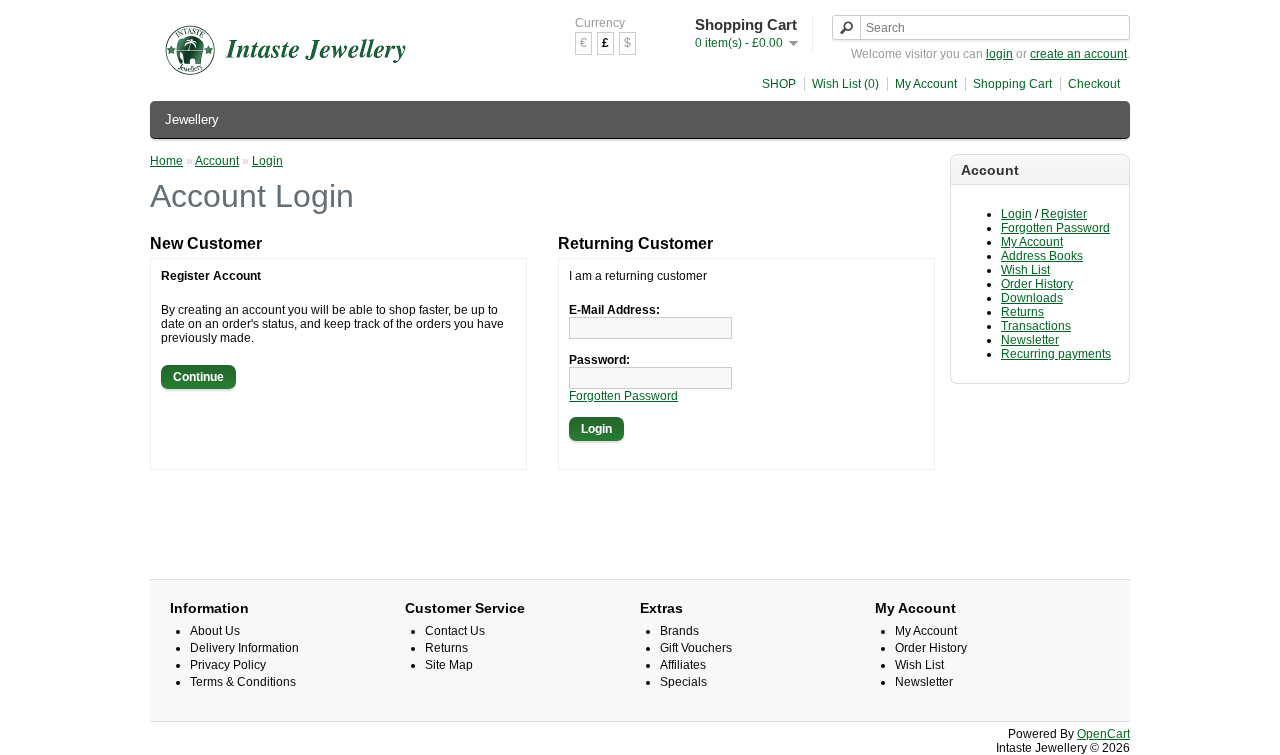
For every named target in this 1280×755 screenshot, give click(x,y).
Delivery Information (244, 648)
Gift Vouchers (696, 648)
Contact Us (455, 631)
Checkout (1094, 84)
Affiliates (683, 665)
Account (217, 161)
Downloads (1032, 298)
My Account (926, 84)
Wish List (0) (845, 84)
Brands (679, 631)
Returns (1022, 312)
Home (166, 161)
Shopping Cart (1012, 84)
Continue (198, 377)
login (999, 54)
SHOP (779, 84)
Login (1016, 214)
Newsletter (1030, 340)
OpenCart (1103, 734)
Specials (683, 682)
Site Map (449, 665)
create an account (1078, 54)
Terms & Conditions (243, 682)
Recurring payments (1056, 354)
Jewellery (192, 119)
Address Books (1042, 256)
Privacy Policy (228, 665)
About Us (215, 631)
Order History (1037, 284)
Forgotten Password (1055, 228)
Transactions (1036, 326)
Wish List (1025, 270)
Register (1064, 214)
